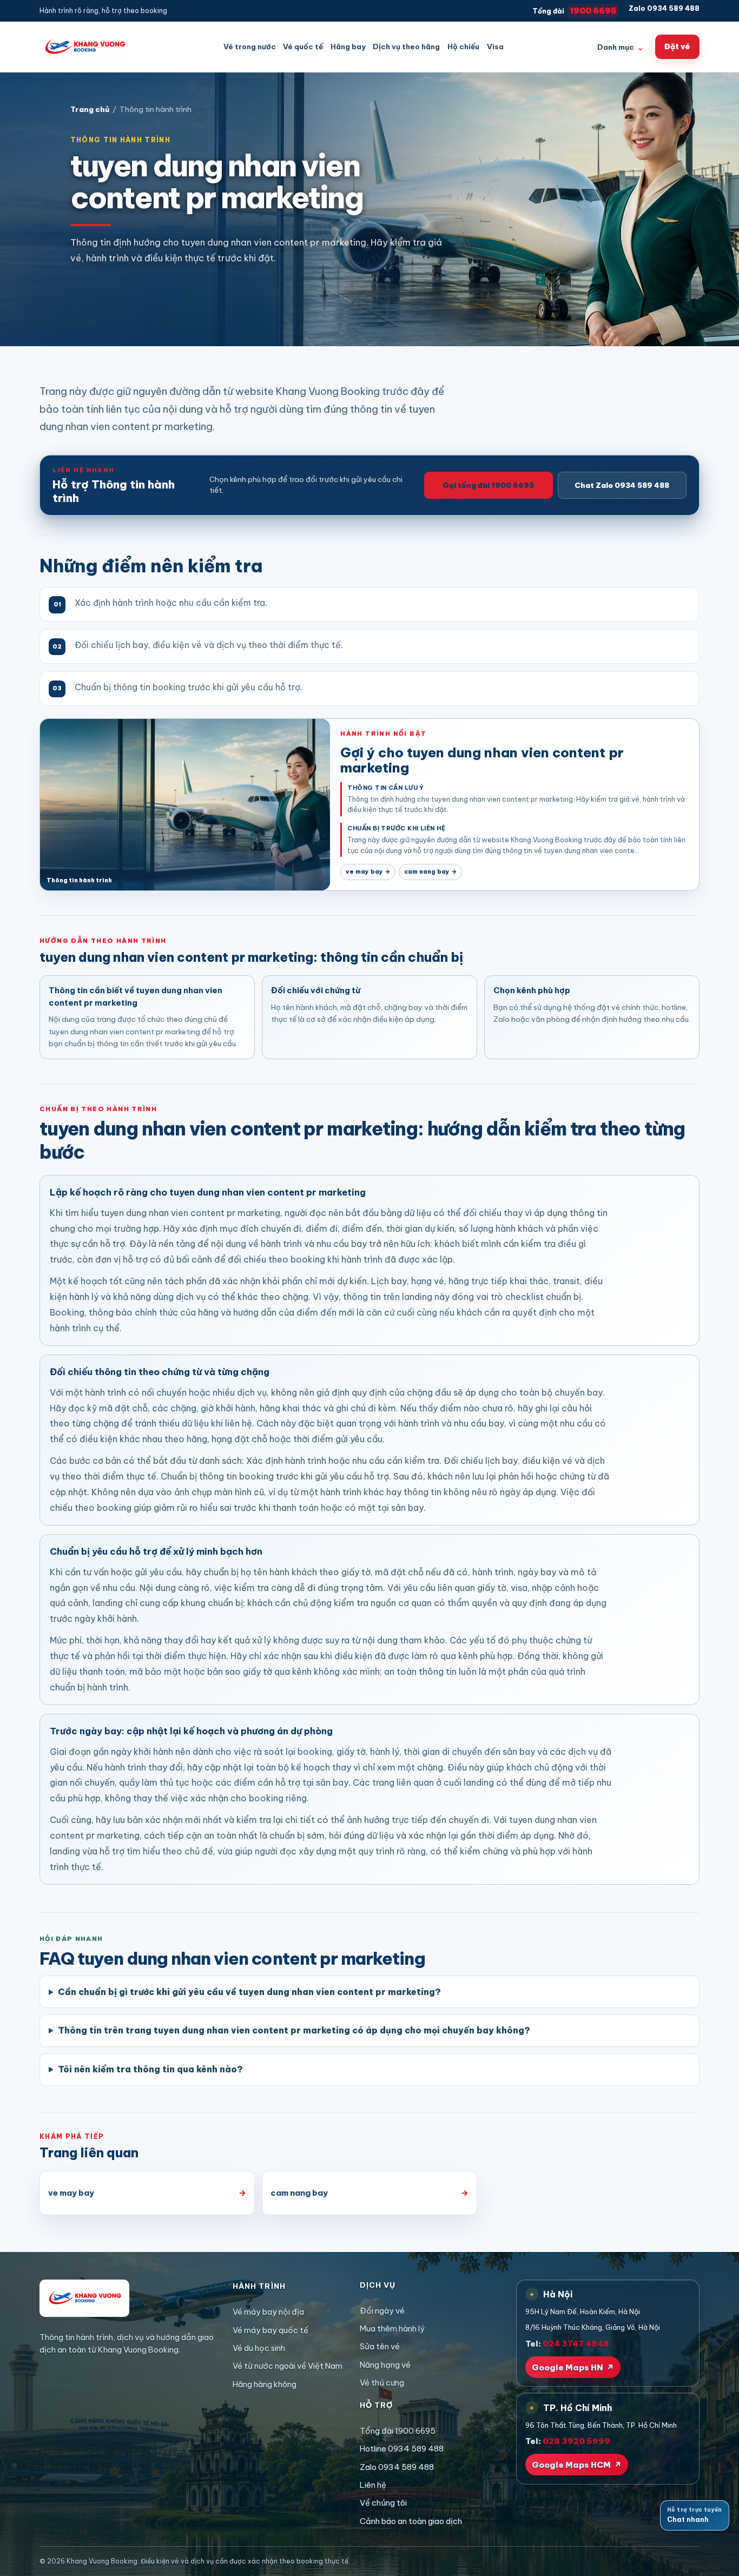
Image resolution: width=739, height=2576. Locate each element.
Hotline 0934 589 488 (402, 2449)
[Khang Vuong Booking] (84, 47)
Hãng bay (348, 47)
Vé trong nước (250, 47)
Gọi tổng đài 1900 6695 (488, 485)
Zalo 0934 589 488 (664, 8)
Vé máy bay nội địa (268, 2312)
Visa (495, 47)
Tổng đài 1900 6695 (398, 2431)
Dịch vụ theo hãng (406, 47)
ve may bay (368, 871)
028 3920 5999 (576, 2441)
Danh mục (621, 47)
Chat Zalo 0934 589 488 (622, 485)
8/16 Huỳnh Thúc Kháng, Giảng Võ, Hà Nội (593, 2327)
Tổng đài (575, 11)
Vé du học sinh (259, 2348)
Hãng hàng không (265, 2384)
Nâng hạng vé (385, 2365)
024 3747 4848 (576, 2344)
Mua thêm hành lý (392, 2329)
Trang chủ (90, 110)
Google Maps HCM (577, 2465)
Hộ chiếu (463, 47)
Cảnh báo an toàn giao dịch (411, 2521)
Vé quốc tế (303, 47)
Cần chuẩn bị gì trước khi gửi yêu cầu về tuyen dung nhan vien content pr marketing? (249, 1992)
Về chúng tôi (383, 2503)
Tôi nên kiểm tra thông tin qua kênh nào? (150, 2069)
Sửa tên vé (380, 2346)
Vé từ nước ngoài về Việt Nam (288, 2366)
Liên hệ (373, 2485)
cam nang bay (430, 871)
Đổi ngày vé (382, 2311)
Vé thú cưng (382, 2383)
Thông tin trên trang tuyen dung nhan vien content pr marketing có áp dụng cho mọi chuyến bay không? (294, 2030)
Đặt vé (677, 47)
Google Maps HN (573, 2367)
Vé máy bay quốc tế (270, 2330)
